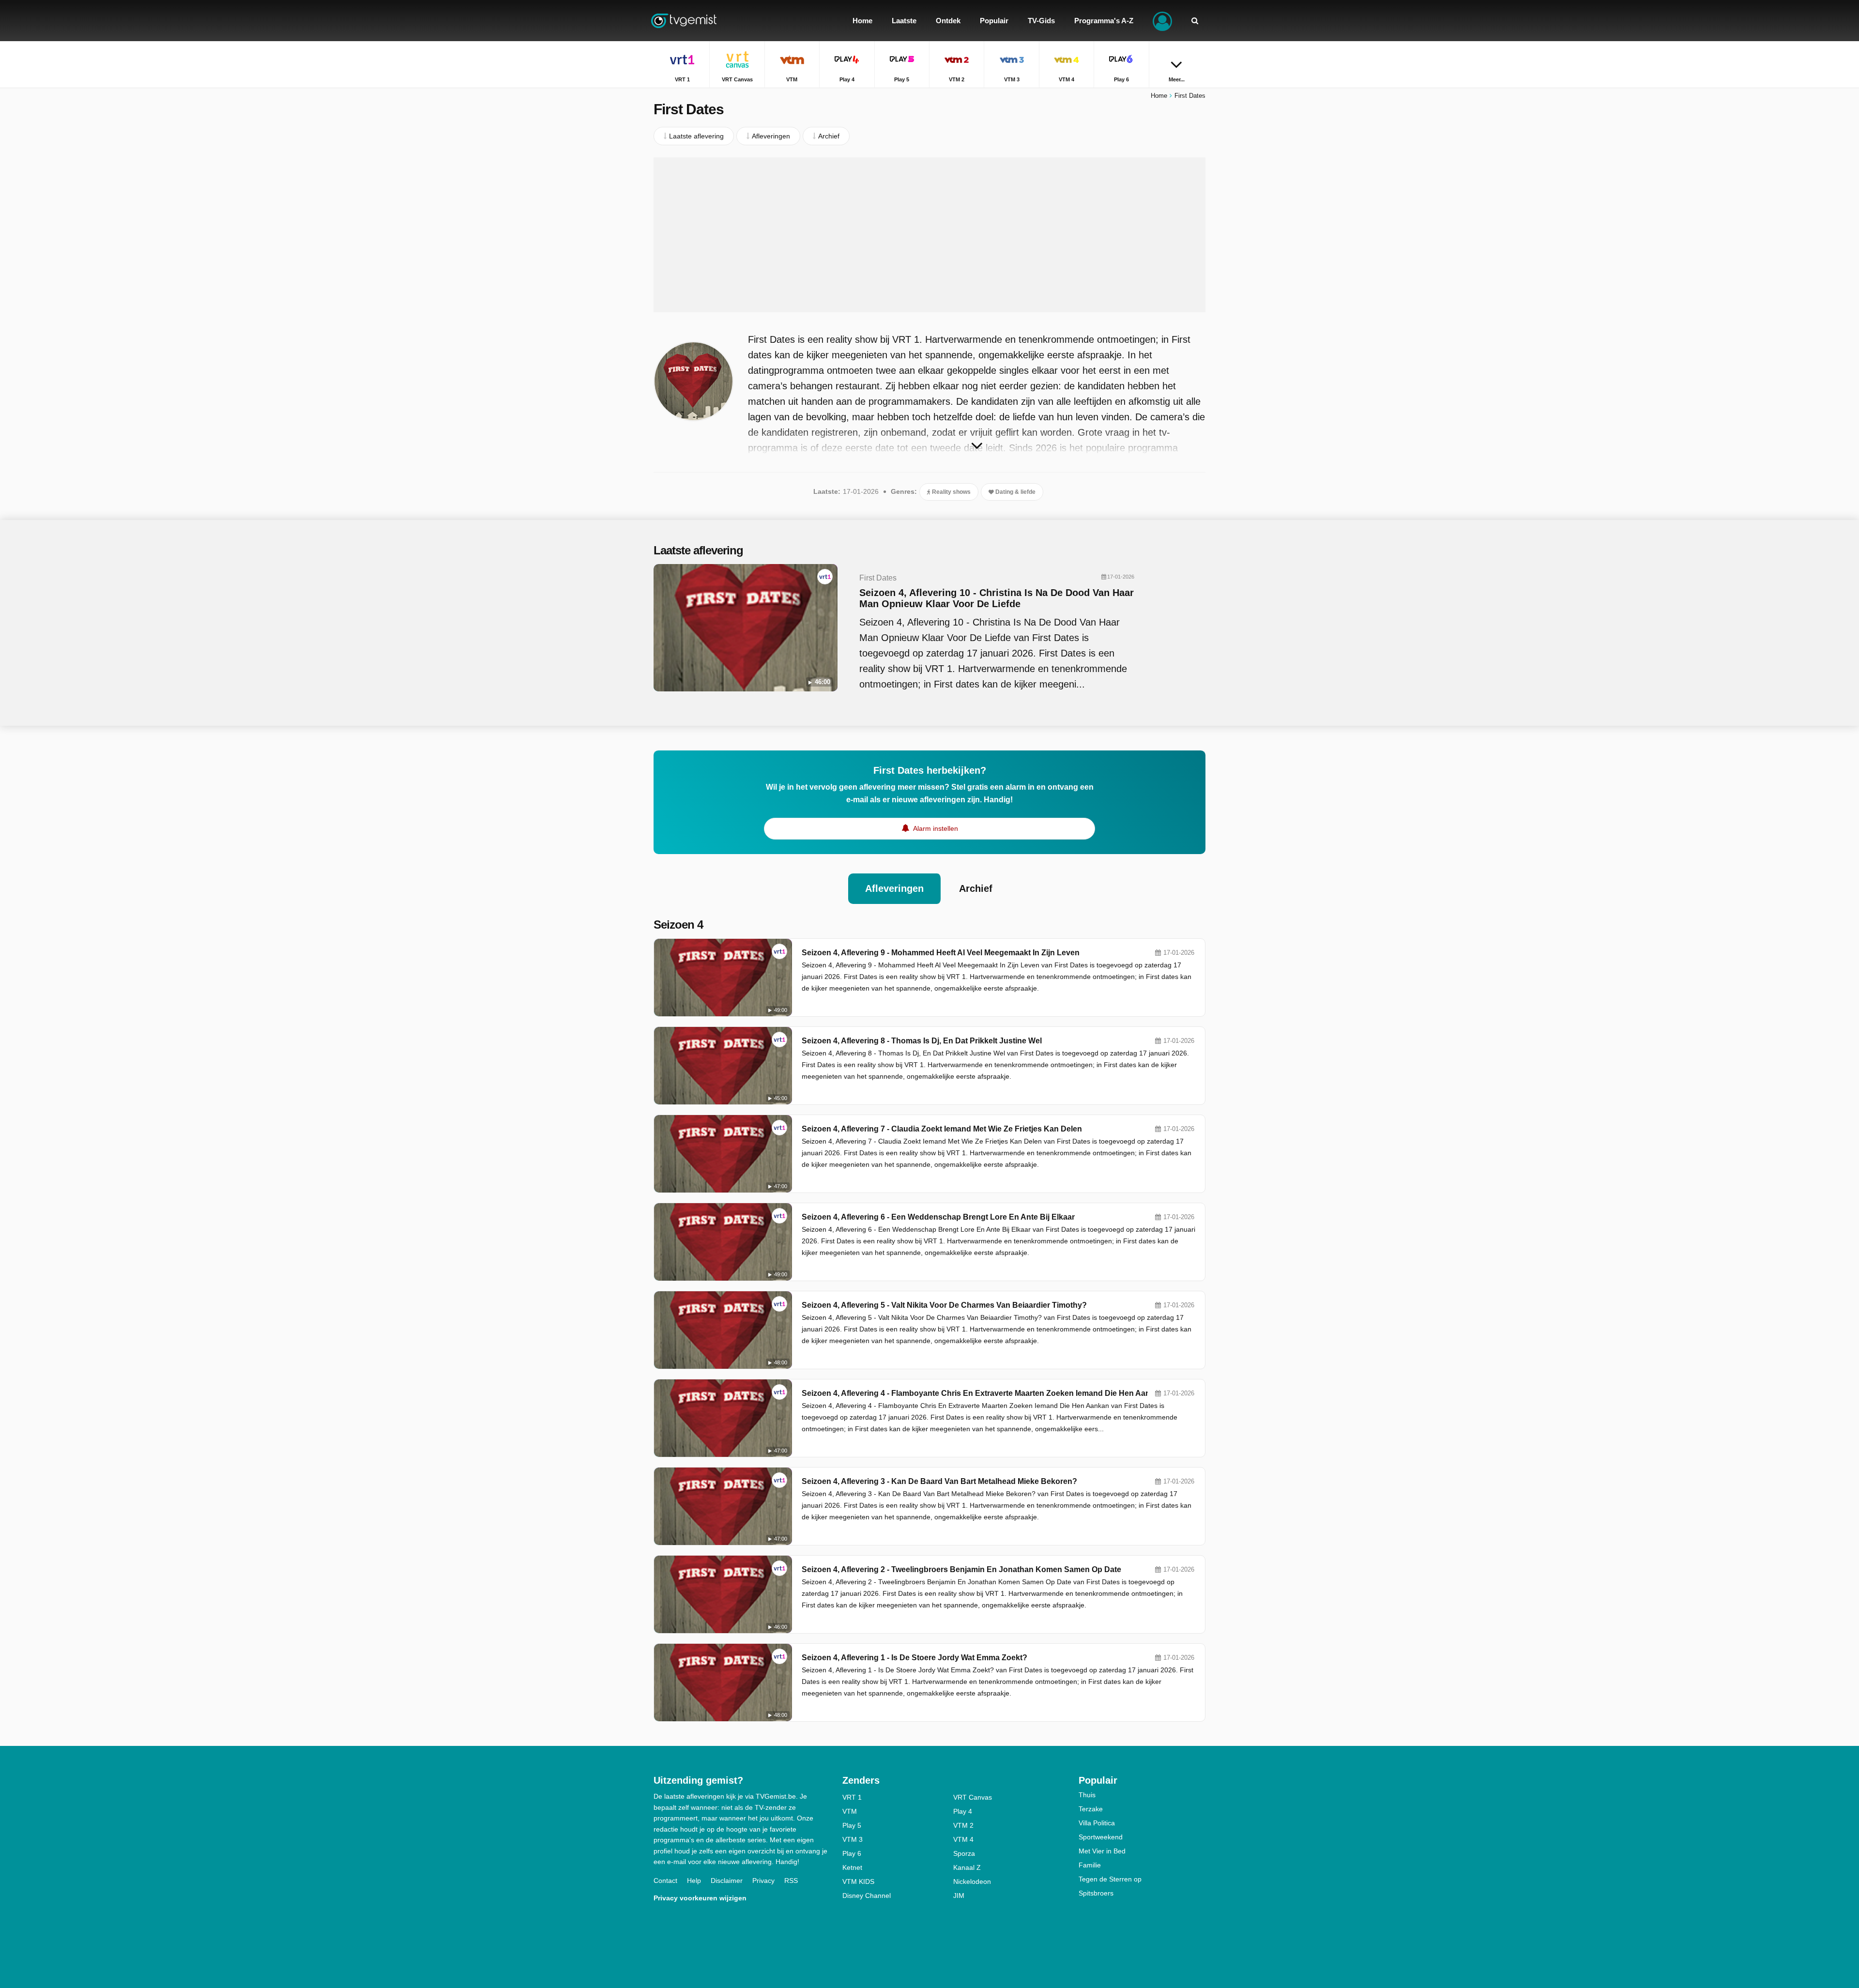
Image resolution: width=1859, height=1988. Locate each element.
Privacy (763, 1881)
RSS (791, 1881)
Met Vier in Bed (1102, 1851)
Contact (665, 1881)
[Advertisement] (929, 235)
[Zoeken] (1195, 21)
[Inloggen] (1162, 21)
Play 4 (963, 1811)
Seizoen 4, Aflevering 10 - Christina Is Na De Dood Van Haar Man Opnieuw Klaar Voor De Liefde (997, 598)
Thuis (1087, 1795)
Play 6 (852, 1853)
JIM (959, 1896)
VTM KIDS (858, 1881)
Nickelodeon (972, 1881)
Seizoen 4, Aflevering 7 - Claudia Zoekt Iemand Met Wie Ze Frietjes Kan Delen (942, 1129)
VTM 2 (963, 1825)
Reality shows (951, 492)
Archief (976, 888)
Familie (1090, 1865)
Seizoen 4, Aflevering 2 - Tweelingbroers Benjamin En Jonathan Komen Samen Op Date (961, 1569)
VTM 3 (853, 1839)
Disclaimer (727, 1881)
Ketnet (852, 1867)
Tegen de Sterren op (1110, 1879)
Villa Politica (1097, 1823)
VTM (850, 1811)
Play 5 (852, 1825)
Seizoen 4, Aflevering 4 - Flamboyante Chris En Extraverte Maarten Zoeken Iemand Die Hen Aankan (983, 1393)
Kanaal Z (967, 1867)
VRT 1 (852, 1797)
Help (694, 1881)
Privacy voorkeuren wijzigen (700, 1898)
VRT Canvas (973, 1797)
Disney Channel (867, 1896)
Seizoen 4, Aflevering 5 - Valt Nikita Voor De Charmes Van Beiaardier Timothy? (944, 1305)
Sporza (964, 1853)
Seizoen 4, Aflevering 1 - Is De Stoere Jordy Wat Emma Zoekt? (914, 1658)
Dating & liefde (1015, 492)
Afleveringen (894, 888)
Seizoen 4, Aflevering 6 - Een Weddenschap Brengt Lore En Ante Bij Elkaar (938, 1217)
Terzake (1091, 1809)
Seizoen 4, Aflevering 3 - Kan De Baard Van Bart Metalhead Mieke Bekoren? (939, 1481)
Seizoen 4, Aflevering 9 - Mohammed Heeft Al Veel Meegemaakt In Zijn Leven (941, 953)
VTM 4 (963, 1839)
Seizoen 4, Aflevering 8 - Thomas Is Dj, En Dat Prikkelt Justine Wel (922, 1041)
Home (1159, 96)
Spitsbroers (1096, 1893)
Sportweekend (1101, 1837)
